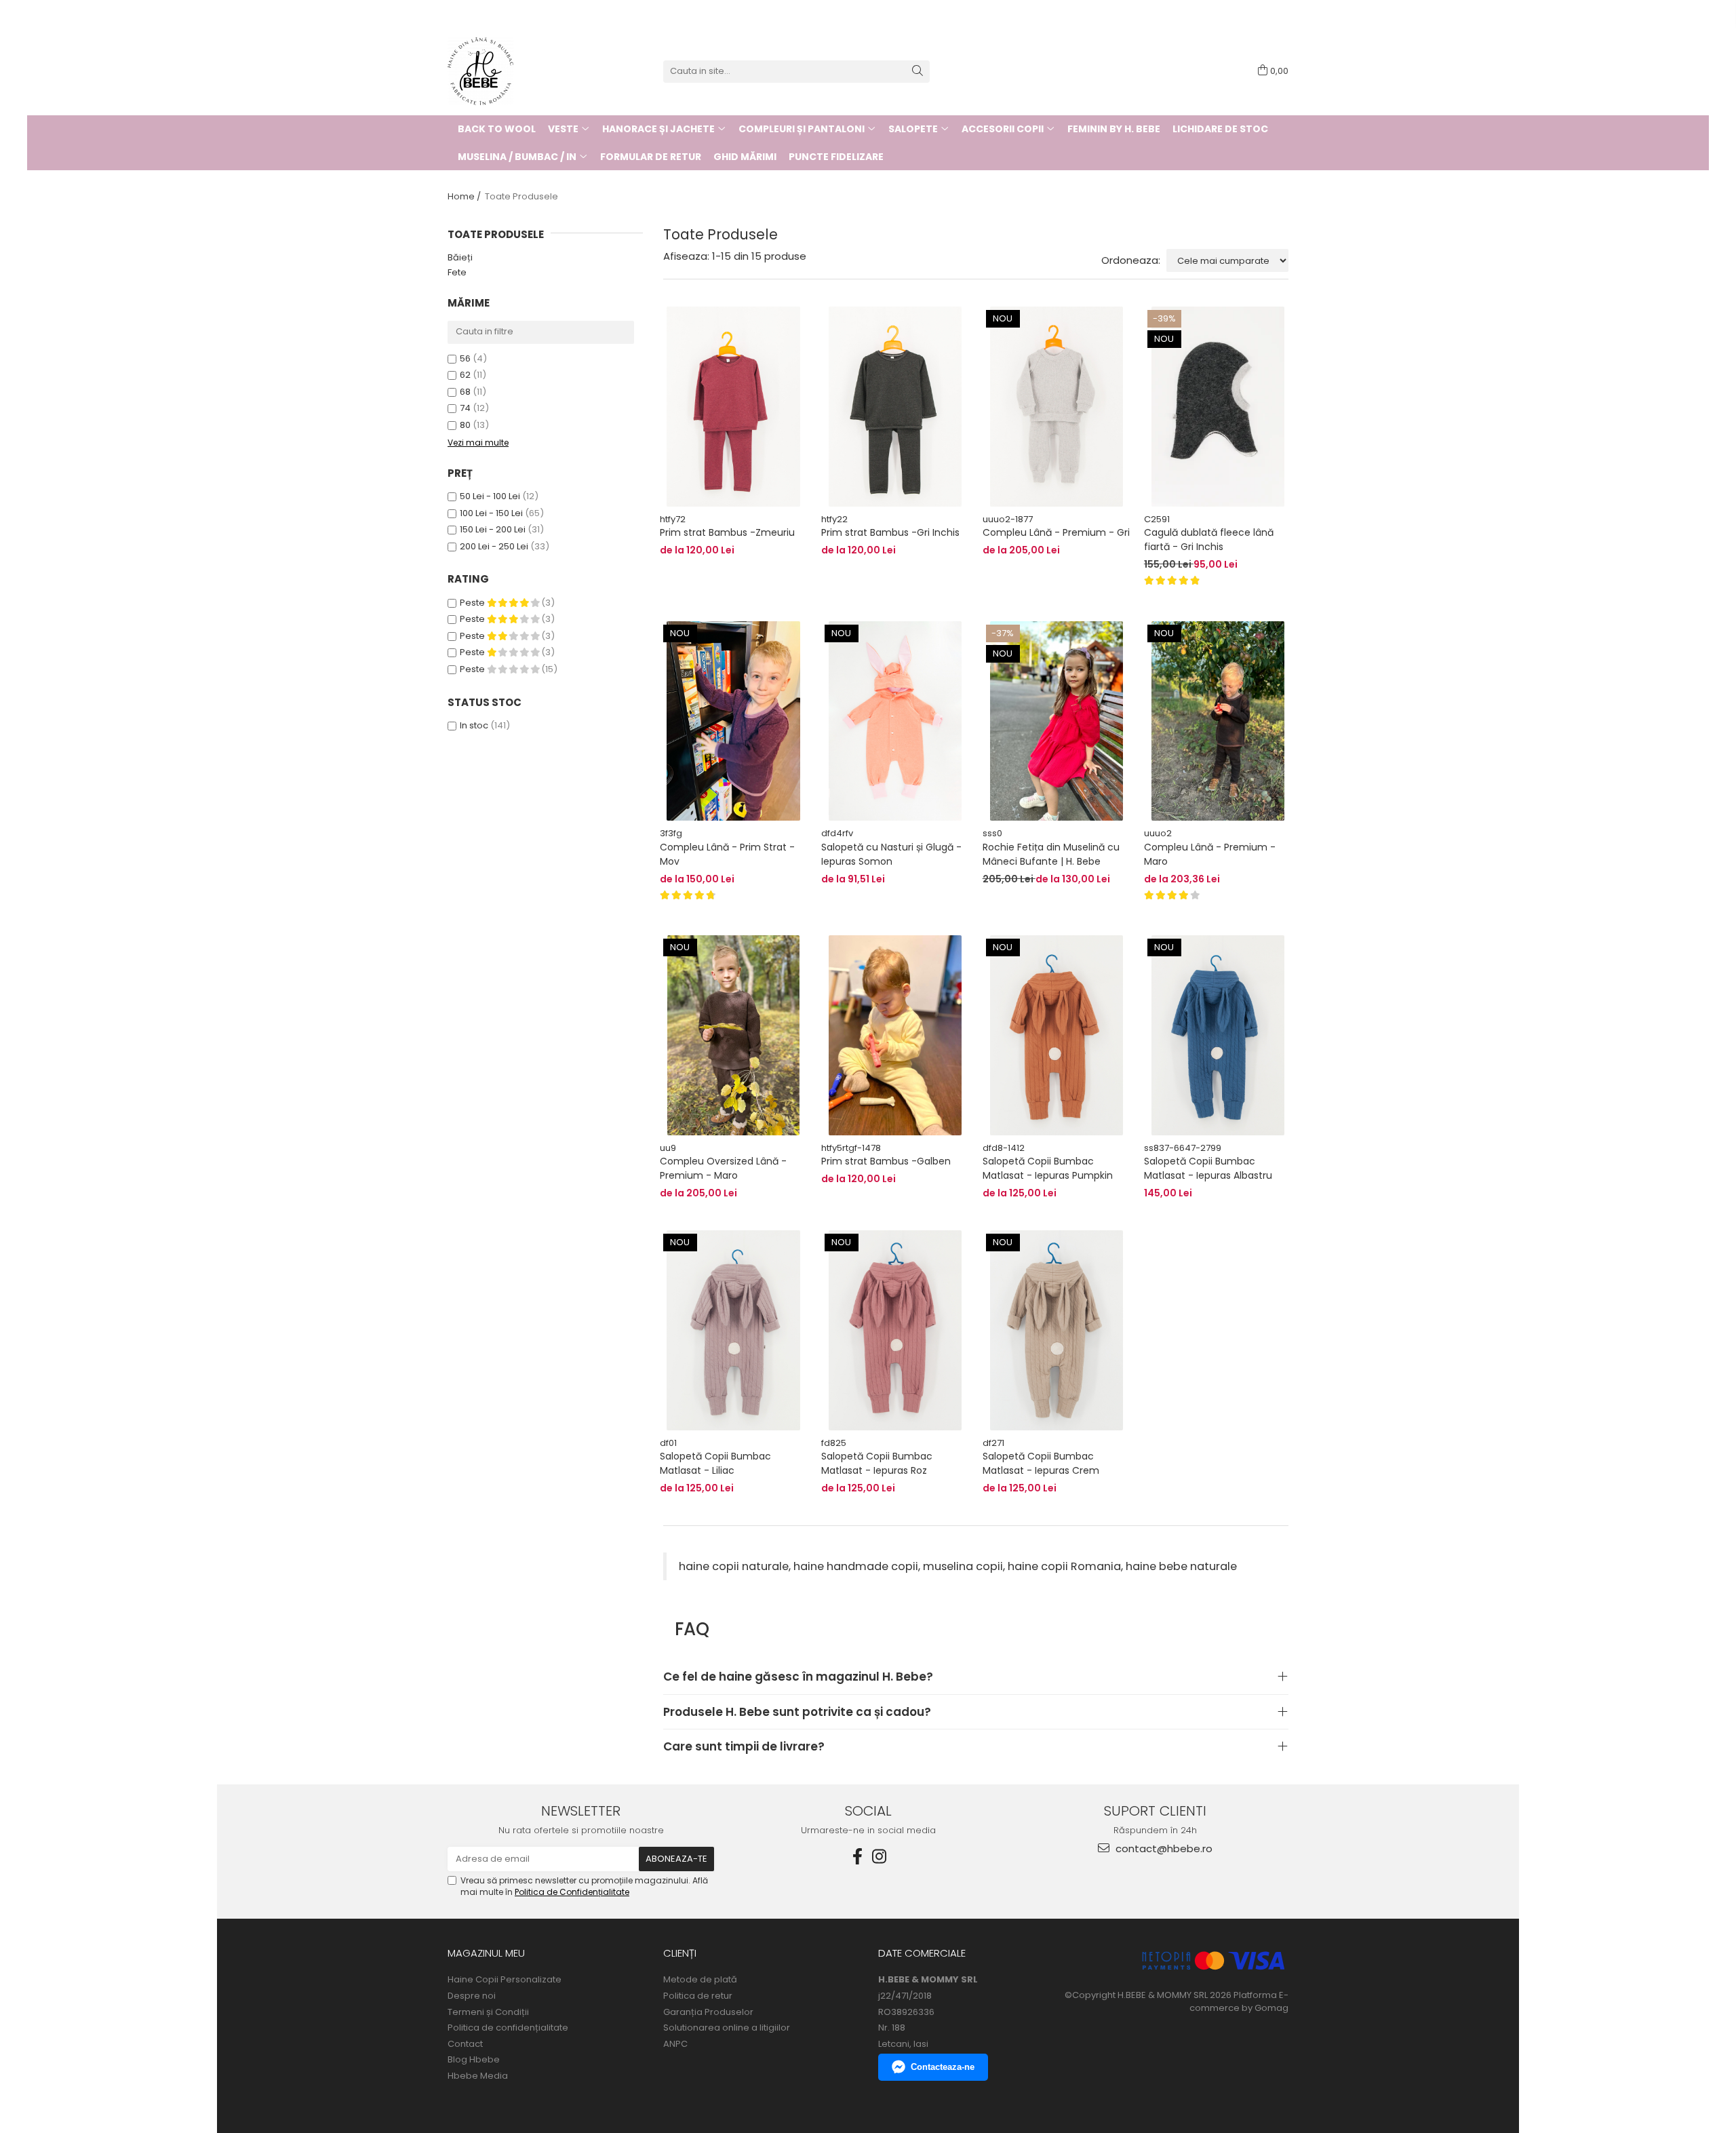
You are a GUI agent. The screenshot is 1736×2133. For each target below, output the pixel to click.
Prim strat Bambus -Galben (886, 1161)
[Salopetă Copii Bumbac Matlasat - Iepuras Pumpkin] (1057, 1035)
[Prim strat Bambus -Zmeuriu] (734, 406)
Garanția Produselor (708, 2012)
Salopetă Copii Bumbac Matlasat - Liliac (715, 1463)
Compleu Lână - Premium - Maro (1210, 854)
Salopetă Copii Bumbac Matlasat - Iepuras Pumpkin (1048, 1168)
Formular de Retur (651, 157)
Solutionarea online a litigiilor (727, 2028)
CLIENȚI (680, 1953)
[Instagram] (879, 1857)
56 (465, 358)
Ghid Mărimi (745, 157)
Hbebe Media (478, 2076)
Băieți (460, 257)
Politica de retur (698, 1996)
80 (465, 425)
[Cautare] (918, 72)
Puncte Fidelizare (836, 157)
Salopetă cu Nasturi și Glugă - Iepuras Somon (891, 854)
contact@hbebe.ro (1163, 1848)
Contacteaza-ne (943, 2067)
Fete (457, 272)
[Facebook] (857, 1857)
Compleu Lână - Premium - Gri (1056, 532)
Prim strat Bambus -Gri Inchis (890, 532)
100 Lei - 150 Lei (491, 513)
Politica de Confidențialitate (572, 1892)
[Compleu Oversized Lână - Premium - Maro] (734, 1035)
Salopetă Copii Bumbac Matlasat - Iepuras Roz (877, 1463)
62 (465, 375)
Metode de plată (700, 1980)
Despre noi (472, 1996)
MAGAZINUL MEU (486, 1953)
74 (465, 408)
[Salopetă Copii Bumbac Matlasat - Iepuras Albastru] (1218, 1035)
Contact (465, 2044)
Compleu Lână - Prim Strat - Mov (727, 854)
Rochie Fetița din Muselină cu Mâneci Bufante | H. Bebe (1051, 854)
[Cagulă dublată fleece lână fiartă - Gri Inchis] (1218, 406)
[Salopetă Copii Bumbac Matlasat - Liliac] (734, 1330)
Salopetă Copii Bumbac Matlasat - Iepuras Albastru (1208, 1168)
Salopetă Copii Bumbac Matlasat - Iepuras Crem (1041, 1463)
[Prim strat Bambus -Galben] (895, 1035)
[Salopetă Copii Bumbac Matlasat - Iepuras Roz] (895, 1330)
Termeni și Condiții (488, 2012)
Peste (473, 603)
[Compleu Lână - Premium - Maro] (1218, 721)
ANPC (675, 2044)
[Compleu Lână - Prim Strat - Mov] (734, 721)
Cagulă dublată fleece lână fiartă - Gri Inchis (1209, 540)
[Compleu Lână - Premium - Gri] (1057, 406)
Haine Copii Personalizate (505, 1980)
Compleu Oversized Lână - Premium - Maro (723, 1168)
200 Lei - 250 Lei (494, 546)
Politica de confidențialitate (508, 2028)
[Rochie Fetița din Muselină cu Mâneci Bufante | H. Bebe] (1057, 721)
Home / (465, 196)
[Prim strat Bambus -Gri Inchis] (895, 406)
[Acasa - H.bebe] (515, 71)
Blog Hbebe (474, 2060)
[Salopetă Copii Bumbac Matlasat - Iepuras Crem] (1057, 1330)
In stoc (474, 725)
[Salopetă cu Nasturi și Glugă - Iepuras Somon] (895, 721)
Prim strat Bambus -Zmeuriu (727, 532)
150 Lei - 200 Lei (493, 529)
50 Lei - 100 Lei (490, 496)
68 (465, 392)
